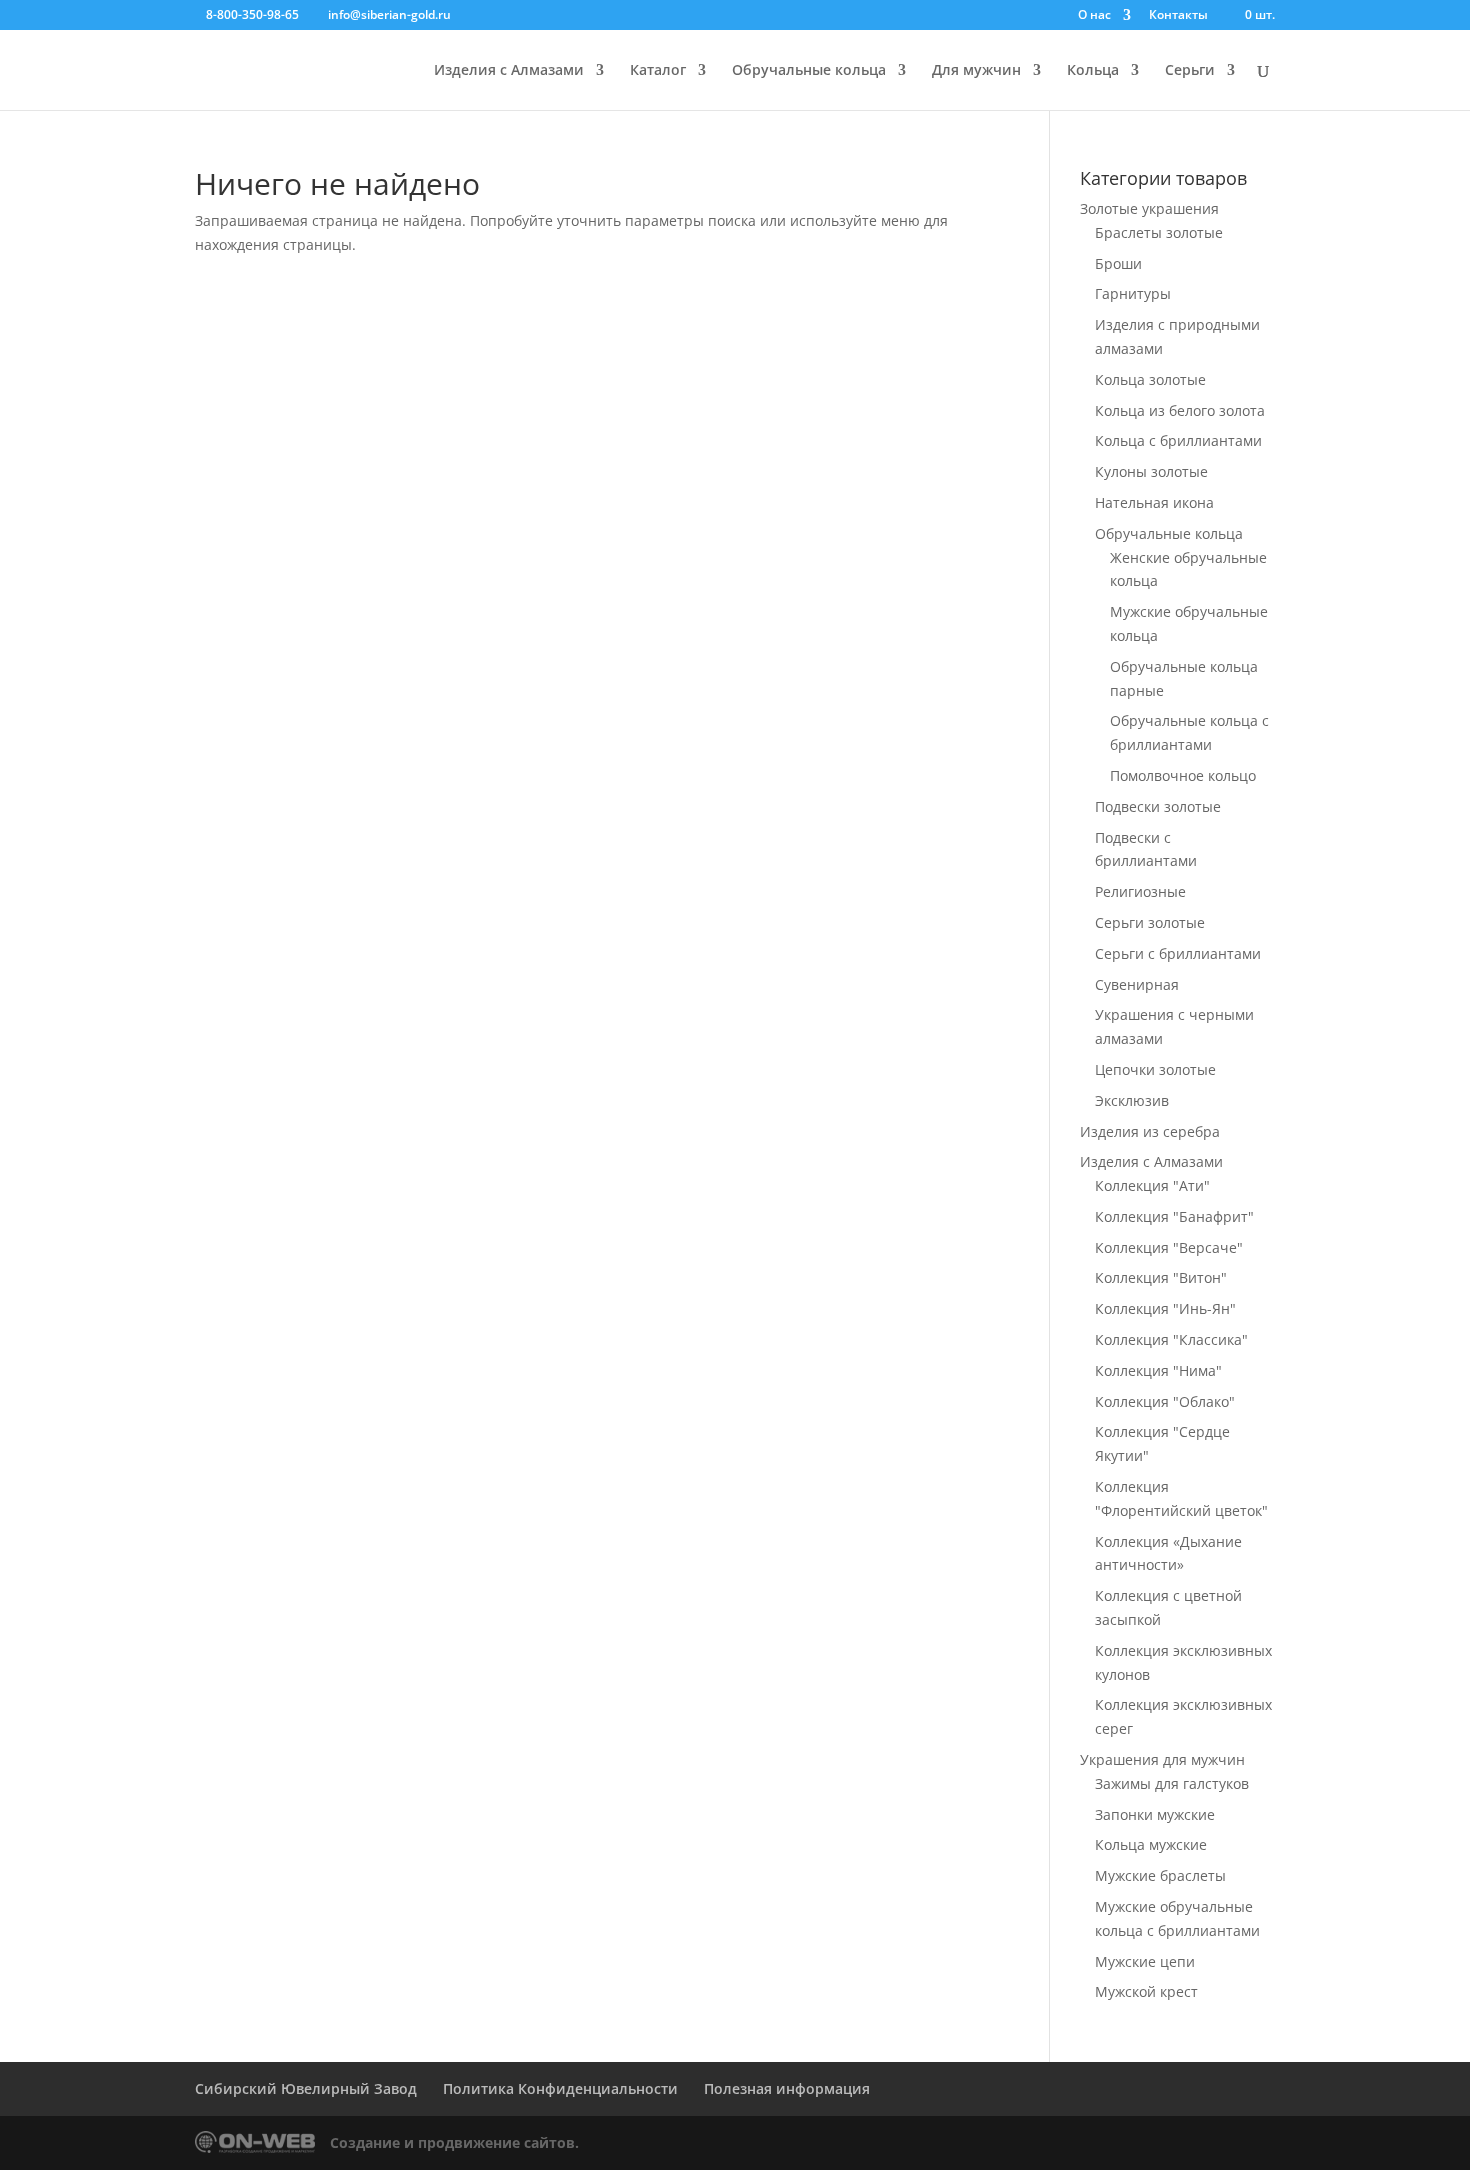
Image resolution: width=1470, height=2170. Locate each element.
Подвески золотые (1158, 806)
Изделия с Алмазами (509, 71)
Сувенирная (1137, 984)
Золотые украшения (1149, 208)
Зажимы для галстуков (1172, 1783)
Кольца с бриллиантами (1178, 440)
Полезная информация (787, 2088)
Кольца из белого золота (1180, 410)
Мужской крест (1146, 1991)
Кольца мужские (1151, 1844)
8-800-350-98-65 (252, 14)
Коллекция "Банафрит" (1174, 1216)
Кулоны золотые (1151, 471)
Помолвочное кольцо (1183, 775)
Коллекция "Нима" (1158, 1370)
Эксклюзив (1132, 1100)
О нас (1094, 16)
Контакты (1178, 16)
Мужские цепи (1145, 1961)
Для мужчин (976, 71)
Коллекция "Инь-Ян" (1165, 1308)
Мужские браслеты (1160, 1875)
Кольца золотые (1150, 379)
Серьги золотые (1150, 922)
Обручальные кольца (809, 71)
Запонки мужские (1155, 1814)
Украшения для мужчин (1162, 1759)
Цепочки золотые (1155, 1069)
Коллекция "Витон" (1161, 1277)
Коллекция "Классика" (1171, 1339)
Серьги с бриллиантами (1178, 953)
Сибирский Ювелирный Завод (306, 2088)
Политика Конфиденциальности (560, 2088)
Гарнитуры (1133, 293)
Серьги (1190, 71)
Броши (1118, 263)
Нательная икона (1154, 502)
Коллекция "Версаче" (1169, 1247)
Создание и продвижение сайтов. (454, 2142)
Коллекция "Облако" (1165, 1401)
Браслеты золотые (1159, 232)
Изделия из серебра (1150, 1131)
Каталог (658, 71)
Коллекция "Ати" (1152, 1185)
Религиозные (1140, 891)
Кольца (1093, 71)
